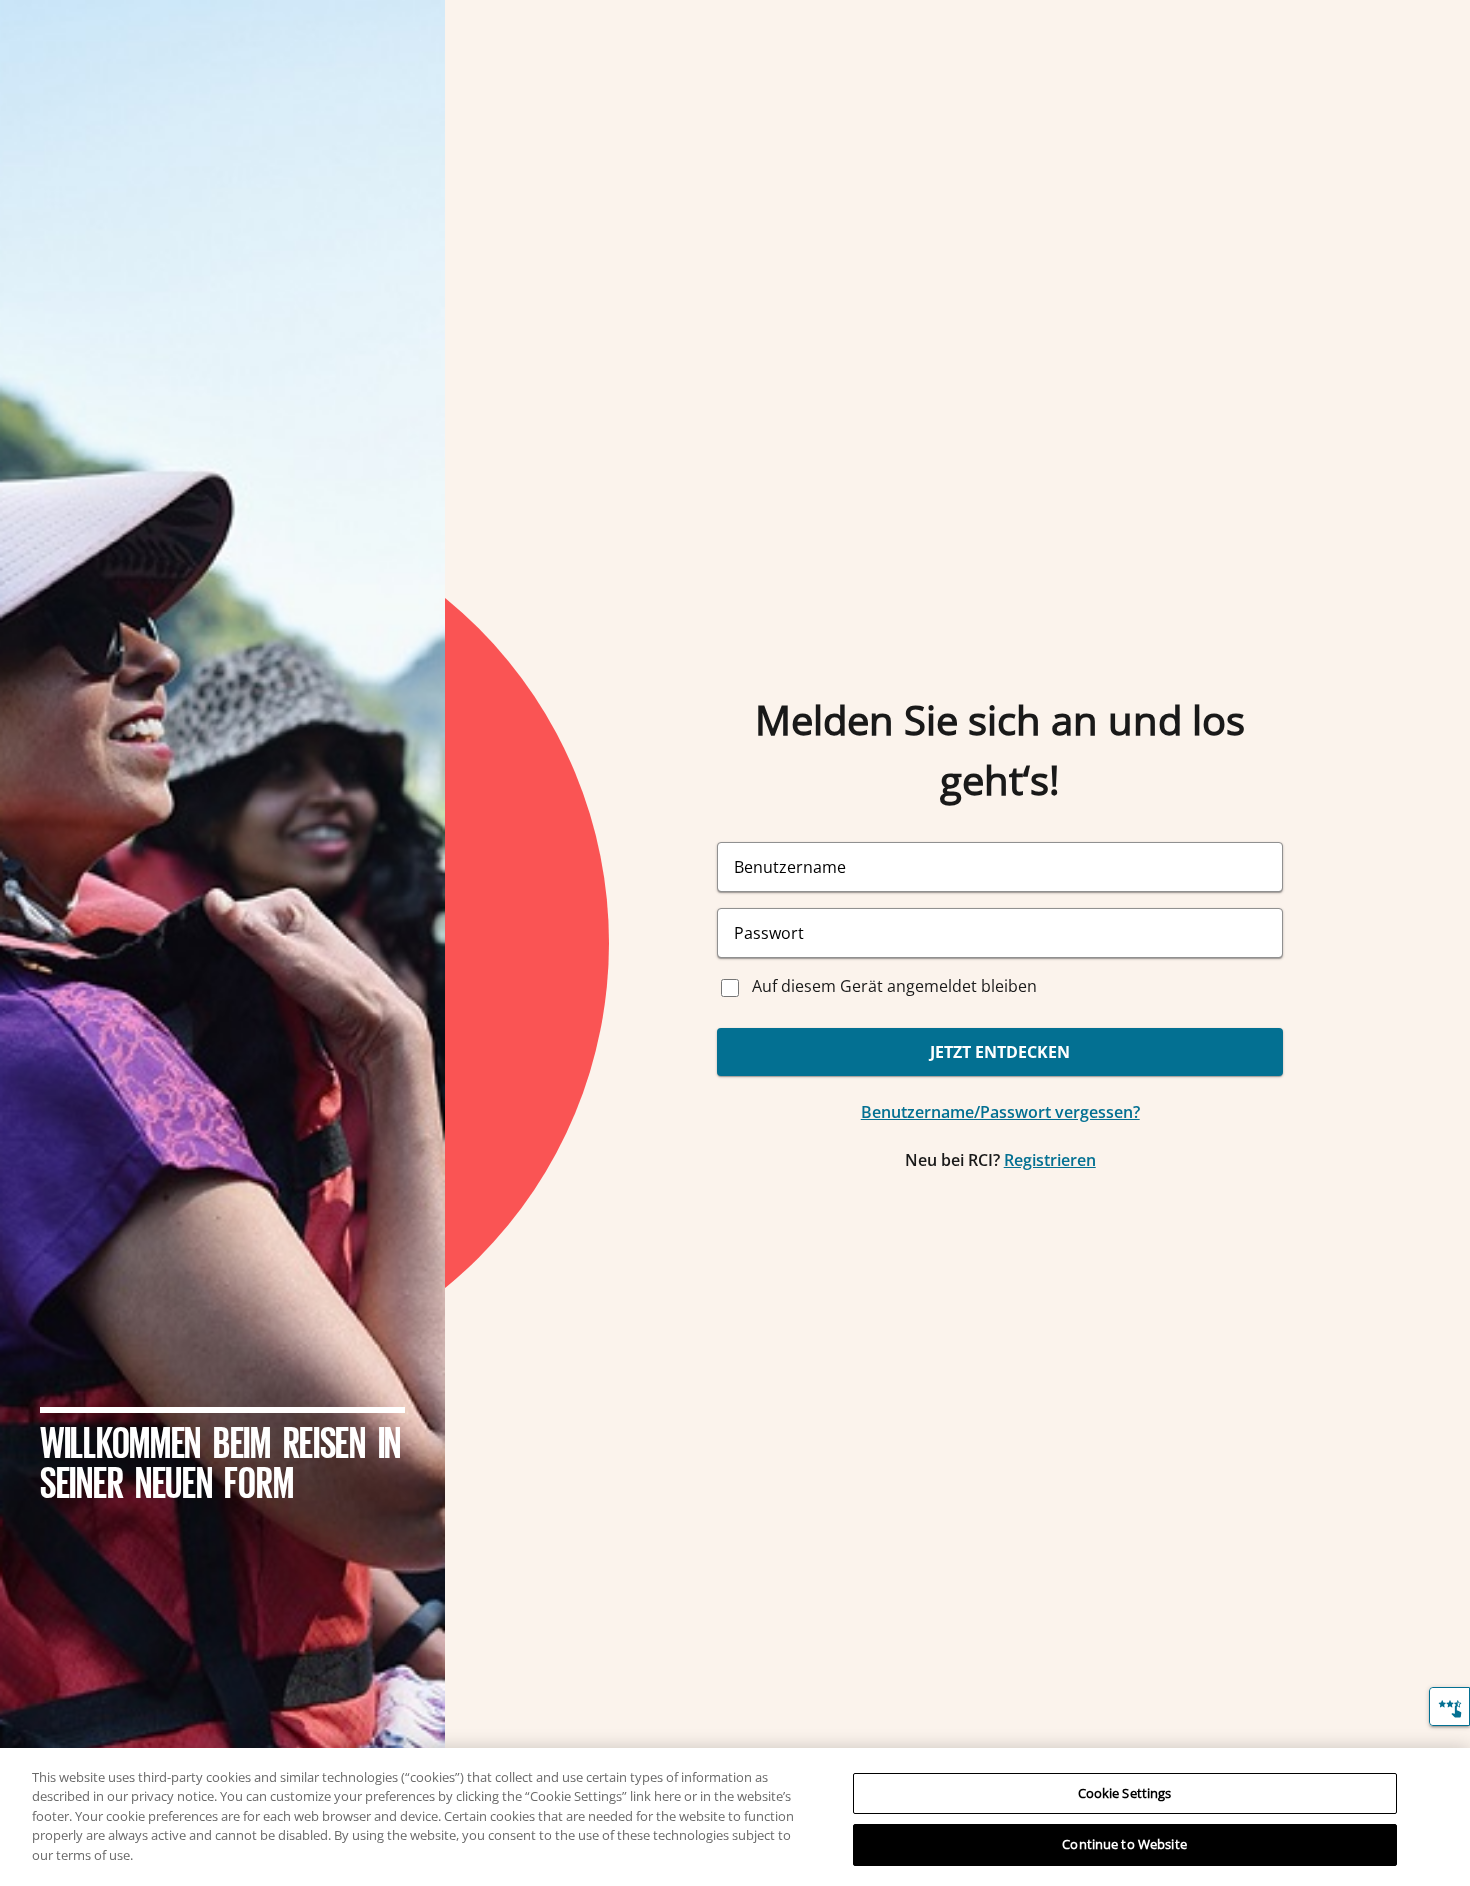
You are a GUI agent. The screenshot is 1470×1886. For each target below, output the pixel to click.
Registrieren (1050, 1160)
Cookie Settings (1125, 1793)
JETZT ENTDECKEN (1000, 1052)
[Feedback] (1449, 1706)
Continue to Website (1124, 1844)
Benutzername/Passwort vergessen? (1000, 1112)
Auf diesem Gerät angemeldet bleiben (894, 986)
